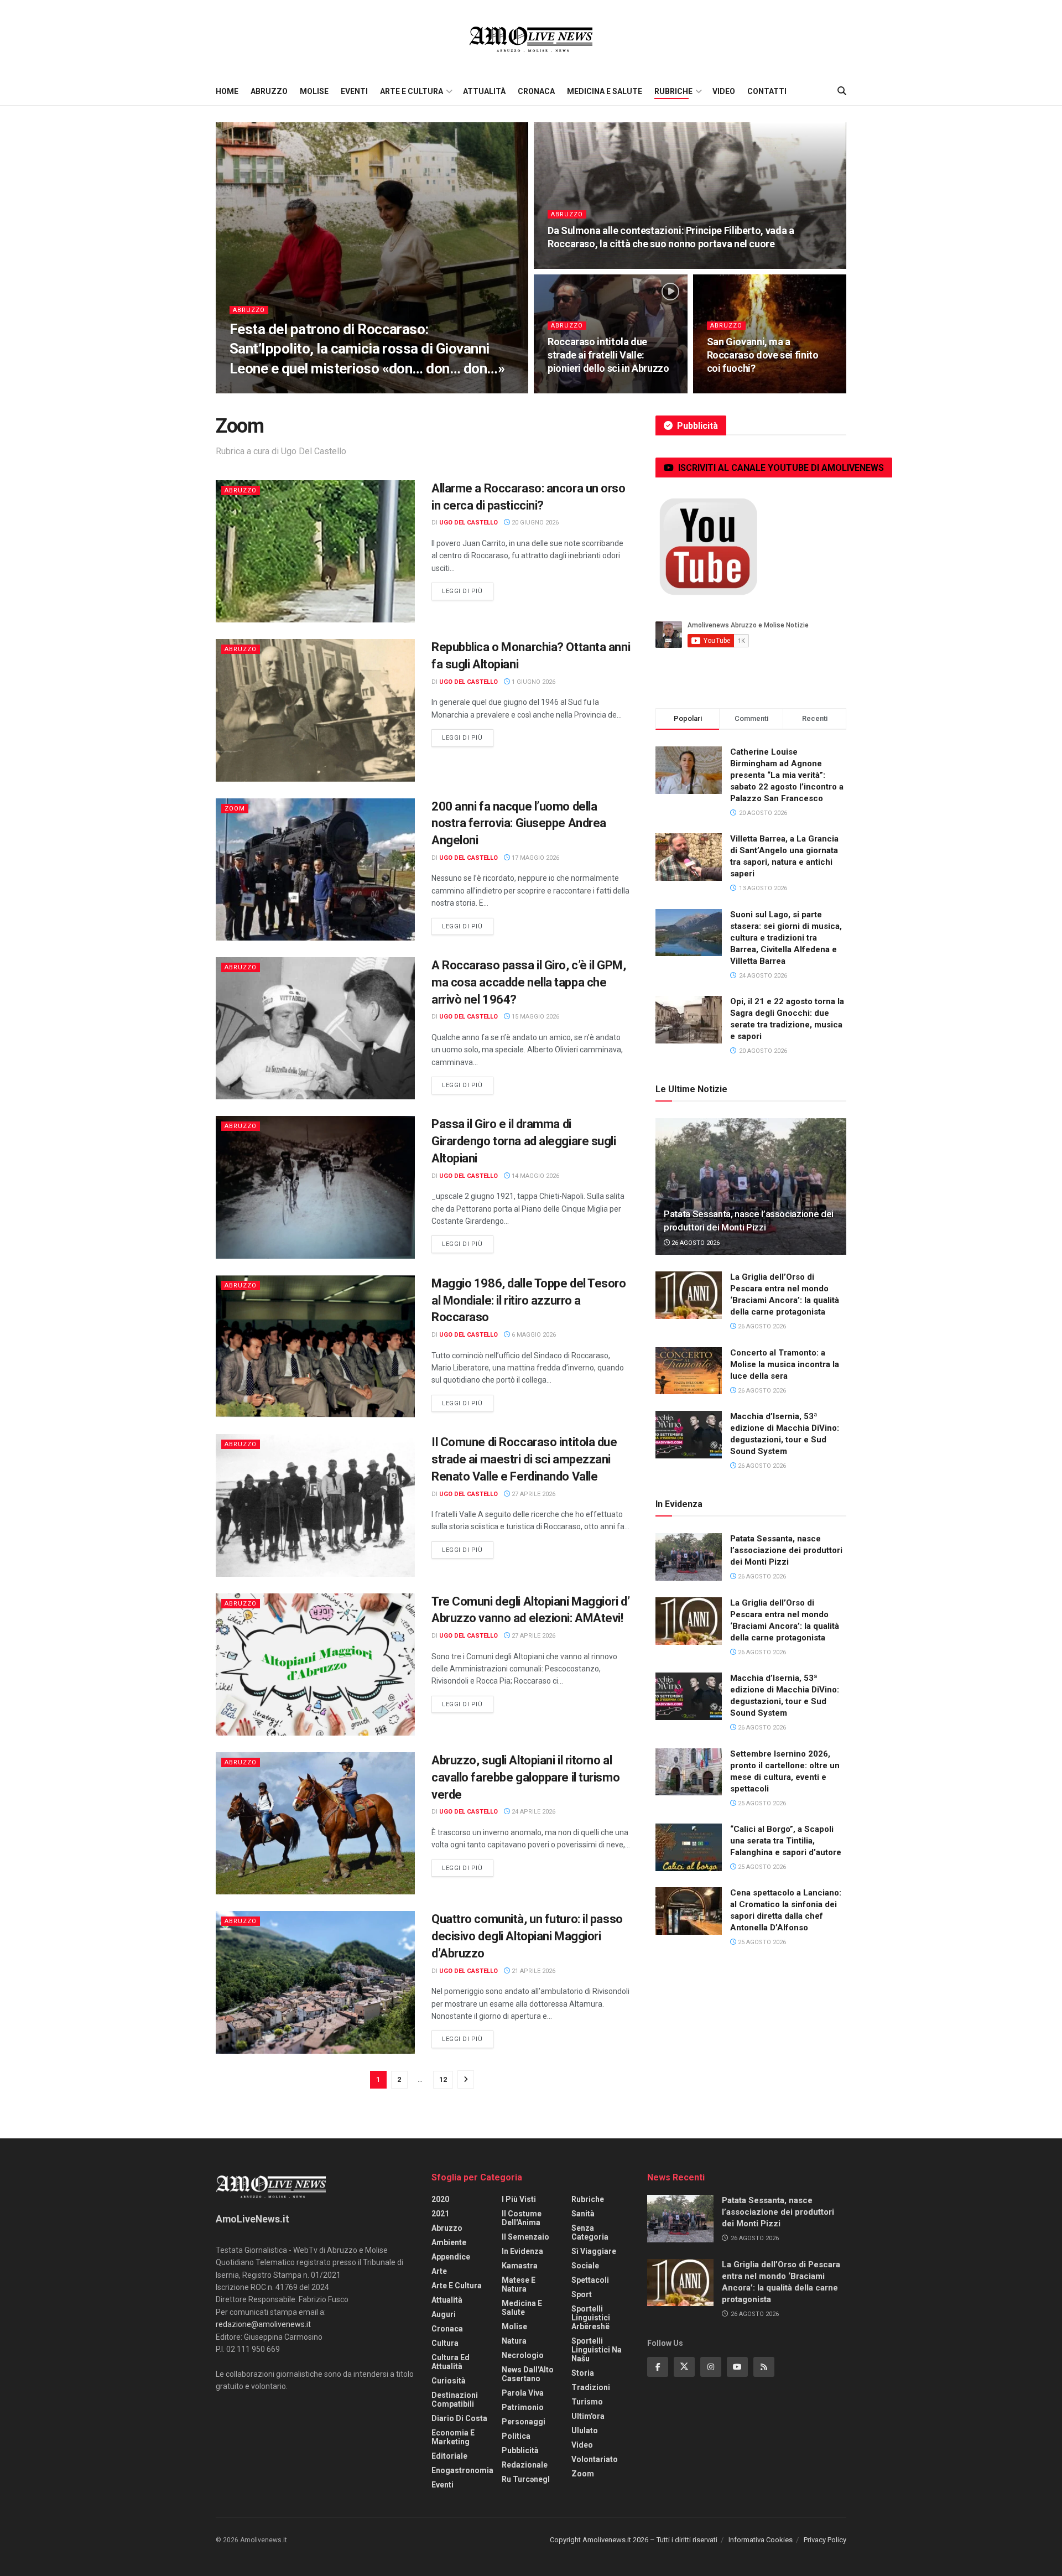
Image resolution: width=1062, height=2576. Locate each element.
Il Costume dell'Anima (522, 2218)
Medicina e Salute (605, 91)
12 (443, 2079)
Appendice (451, 2257)
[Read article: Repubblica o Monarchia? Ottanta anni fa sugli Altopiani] (315, 710)
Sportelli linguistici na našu (597, 2350)
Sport (582, 2294)
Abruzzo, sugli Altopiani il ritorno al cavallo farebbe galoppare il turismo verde (525, 1777)
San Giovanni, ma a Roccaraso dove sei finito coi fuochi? (763, 355)
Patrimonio (523, 2407)
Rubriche (673, 91)
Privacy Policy (825, 2540)
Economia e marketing (453, 2437)
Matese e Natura (519, 2284)
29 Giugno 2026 (578, 390)
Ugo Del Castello (267, 390)
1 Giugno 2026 (533, 682)
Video (724, 91)
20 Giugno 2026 (534, 523)
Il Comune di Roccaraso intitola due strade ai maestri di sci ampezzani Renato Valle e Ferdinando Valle (524, 1459)
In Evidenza (522, 2251)
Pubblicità (520, 2450)
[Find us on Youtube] (737, 2367)
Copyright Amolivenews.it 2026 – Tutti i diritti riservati (634, 2540)
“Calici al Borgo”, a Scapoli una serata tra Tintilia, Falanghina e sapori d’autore (786, 1841)
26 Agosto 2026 (695, 1243)
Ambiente (449, 2242)
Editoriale (449, 2456)
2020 (440, 2199)
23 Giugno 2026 (737, 390)
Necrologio (523, 2355)
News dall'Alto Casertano (528, 2374)
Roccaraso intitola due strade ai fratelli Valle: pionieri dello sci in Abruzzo (608, 355)
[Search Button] (842, 91)
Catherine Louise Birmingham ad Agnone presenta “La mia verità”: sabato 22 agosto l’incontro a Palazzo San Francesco (787, 775)
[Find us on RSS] (764, 2367)
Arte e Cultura (412, 91)
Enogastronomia (462, 2470)
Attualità (484, 91)
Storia (583, 2373)
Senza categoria (590, 2232)
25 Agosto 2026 (761, 1803)
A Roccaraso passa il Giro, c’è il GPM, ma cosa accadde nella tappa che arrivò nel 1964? (529, 982)
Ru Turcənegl (526, 2479)
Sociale (585, 2266)
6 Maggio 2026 (533, 1335)
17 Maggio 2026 (535, 858)
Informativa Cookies (761, 2540)
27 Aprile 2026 (533, 1494)
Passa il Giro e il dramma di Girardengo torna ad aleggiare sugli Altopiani (524, 1141)
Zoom (235, 809)
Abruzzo (269, 91)
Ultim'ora (588, 2416)
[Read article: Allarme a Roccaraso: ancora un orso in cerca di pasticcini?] (315, 551)
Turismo (587, 2402)
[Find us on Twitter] (684, 2367)
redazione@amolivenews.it (263, 2324)
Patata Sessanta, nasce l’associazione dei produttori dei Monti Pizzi (786, 1550)
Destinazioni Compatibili (455, 2400)
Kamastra (520, 2266)
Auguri (444, 2314)
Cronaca (536, 91)
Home (227, 91)
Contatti (767, 91)
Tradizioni (591, 2387)
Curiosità (449, 2381)
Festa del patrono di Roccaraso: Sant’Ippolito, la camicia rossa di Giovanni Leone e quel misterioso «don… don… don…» (367, 349)
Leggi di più (468, 591)
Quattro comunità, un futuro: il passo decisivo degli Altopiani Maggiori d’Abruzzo (527, 1936)
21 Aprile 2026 (533, 1971)
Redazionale (525, 2465)
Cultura (445, 2343)
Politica (516, 2436)
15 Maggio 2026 (535, 1017)
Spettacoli (590, 2280)
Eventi (354, 91)
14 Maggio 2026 (535, 1176)
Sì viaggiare (594, 2251)
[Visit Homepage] (531, 39)
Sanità (583, 2214)
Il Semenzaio (525, 2237)
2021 (440, 2214)
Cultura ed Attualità (451, 2362)
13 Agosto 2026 (333, 390)
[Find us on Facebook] (658, 2367)
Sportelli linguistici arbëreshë (591, 2318)
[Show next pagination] (466, 2079)
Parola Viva (523, 2393)
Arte (439, 2271)
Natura (514, 2341)
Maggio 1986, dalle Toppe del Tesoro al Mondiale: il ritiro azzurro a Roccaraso (529, 1300)
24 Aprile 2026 (533, 1812)
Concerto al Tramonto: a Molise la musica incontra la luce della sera (785, 1364)
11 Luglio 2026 (577, 265)
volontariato (595, 2459)
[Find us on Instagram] (711, 2367)
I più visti (519, 2199)
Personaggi (524, 2422)
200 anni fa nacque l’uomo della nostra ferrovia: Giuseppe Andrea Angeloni (519, 824)
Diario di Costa (459, 2418)
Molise (314, 91)
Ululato (585, 2430)
